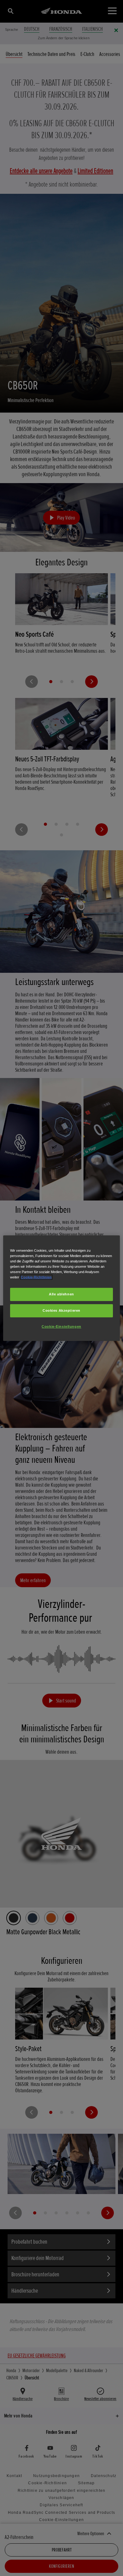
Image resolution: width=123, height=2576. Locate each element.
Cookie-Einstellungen (61, 1326)
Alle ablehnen (61, 1294)
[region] (62, 1288)
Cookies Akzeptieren (61, 1310)
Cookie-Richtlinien (36, 1277)
